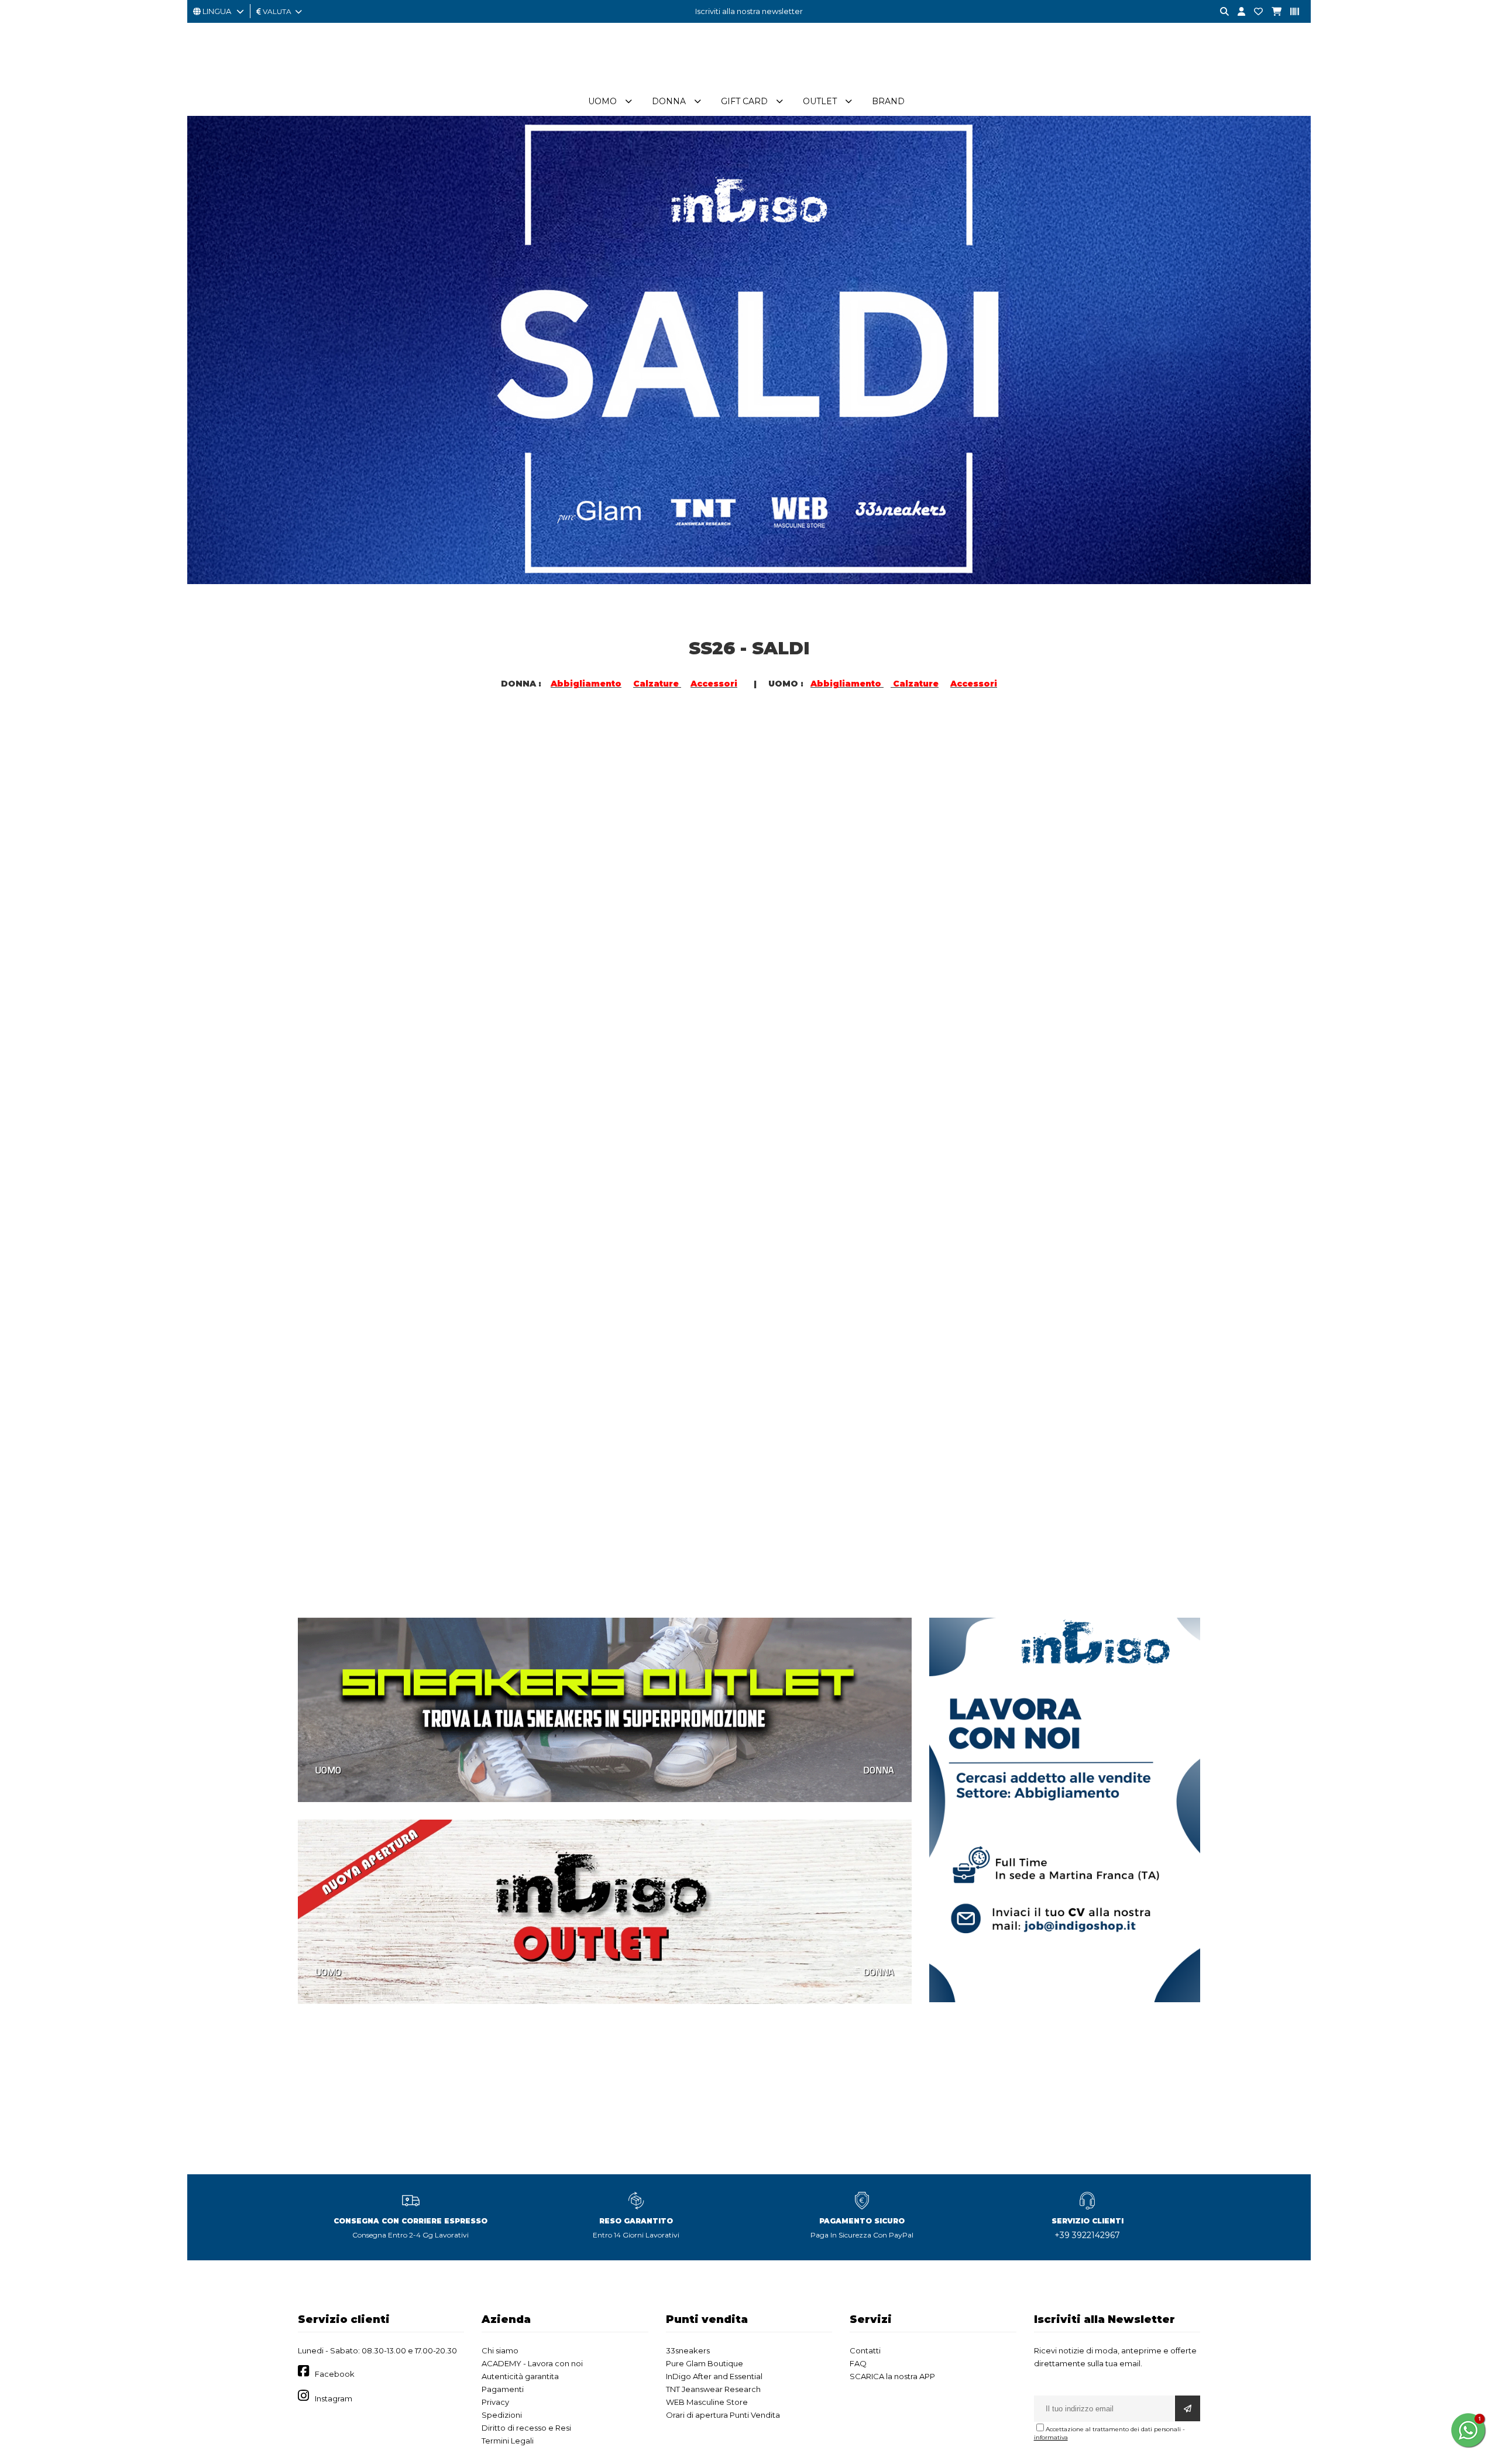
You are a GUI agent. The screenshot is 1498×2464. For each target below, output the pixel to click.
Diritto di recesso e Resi (526, 2428)
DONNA (559, 965)
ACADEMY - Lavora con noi (532, 2363)
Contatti (865, 2350)
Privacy (495, 2402)
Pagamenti (503, 2389)
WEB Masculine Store (707, 2402)
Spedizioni (502, 2415)
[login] (1237, 12)
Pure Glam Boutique (705, 2363)
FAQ (858, 2363)
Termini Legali (508, 2441)
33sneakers (688, 2350)
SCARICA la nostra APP (892, 2376)
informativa (1051, 2437)
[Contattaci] (1254, 12)
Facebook (335, 2374)
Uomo (602, 101)
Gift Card (744, 101)
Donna (669, 101)
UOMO (328, 965)
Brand (888, 101)
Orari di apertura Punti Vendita (723, 2415)
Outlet (820, 101)
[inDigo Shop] (749, 81)
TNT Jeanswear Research (713, 2389)
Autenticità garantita (520, 2376)
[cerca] (1220, 12)
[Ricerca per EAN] (1290, 12)
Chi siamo (500, 2350)
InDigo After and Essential (714, 2376)
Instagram (334, 2398)
